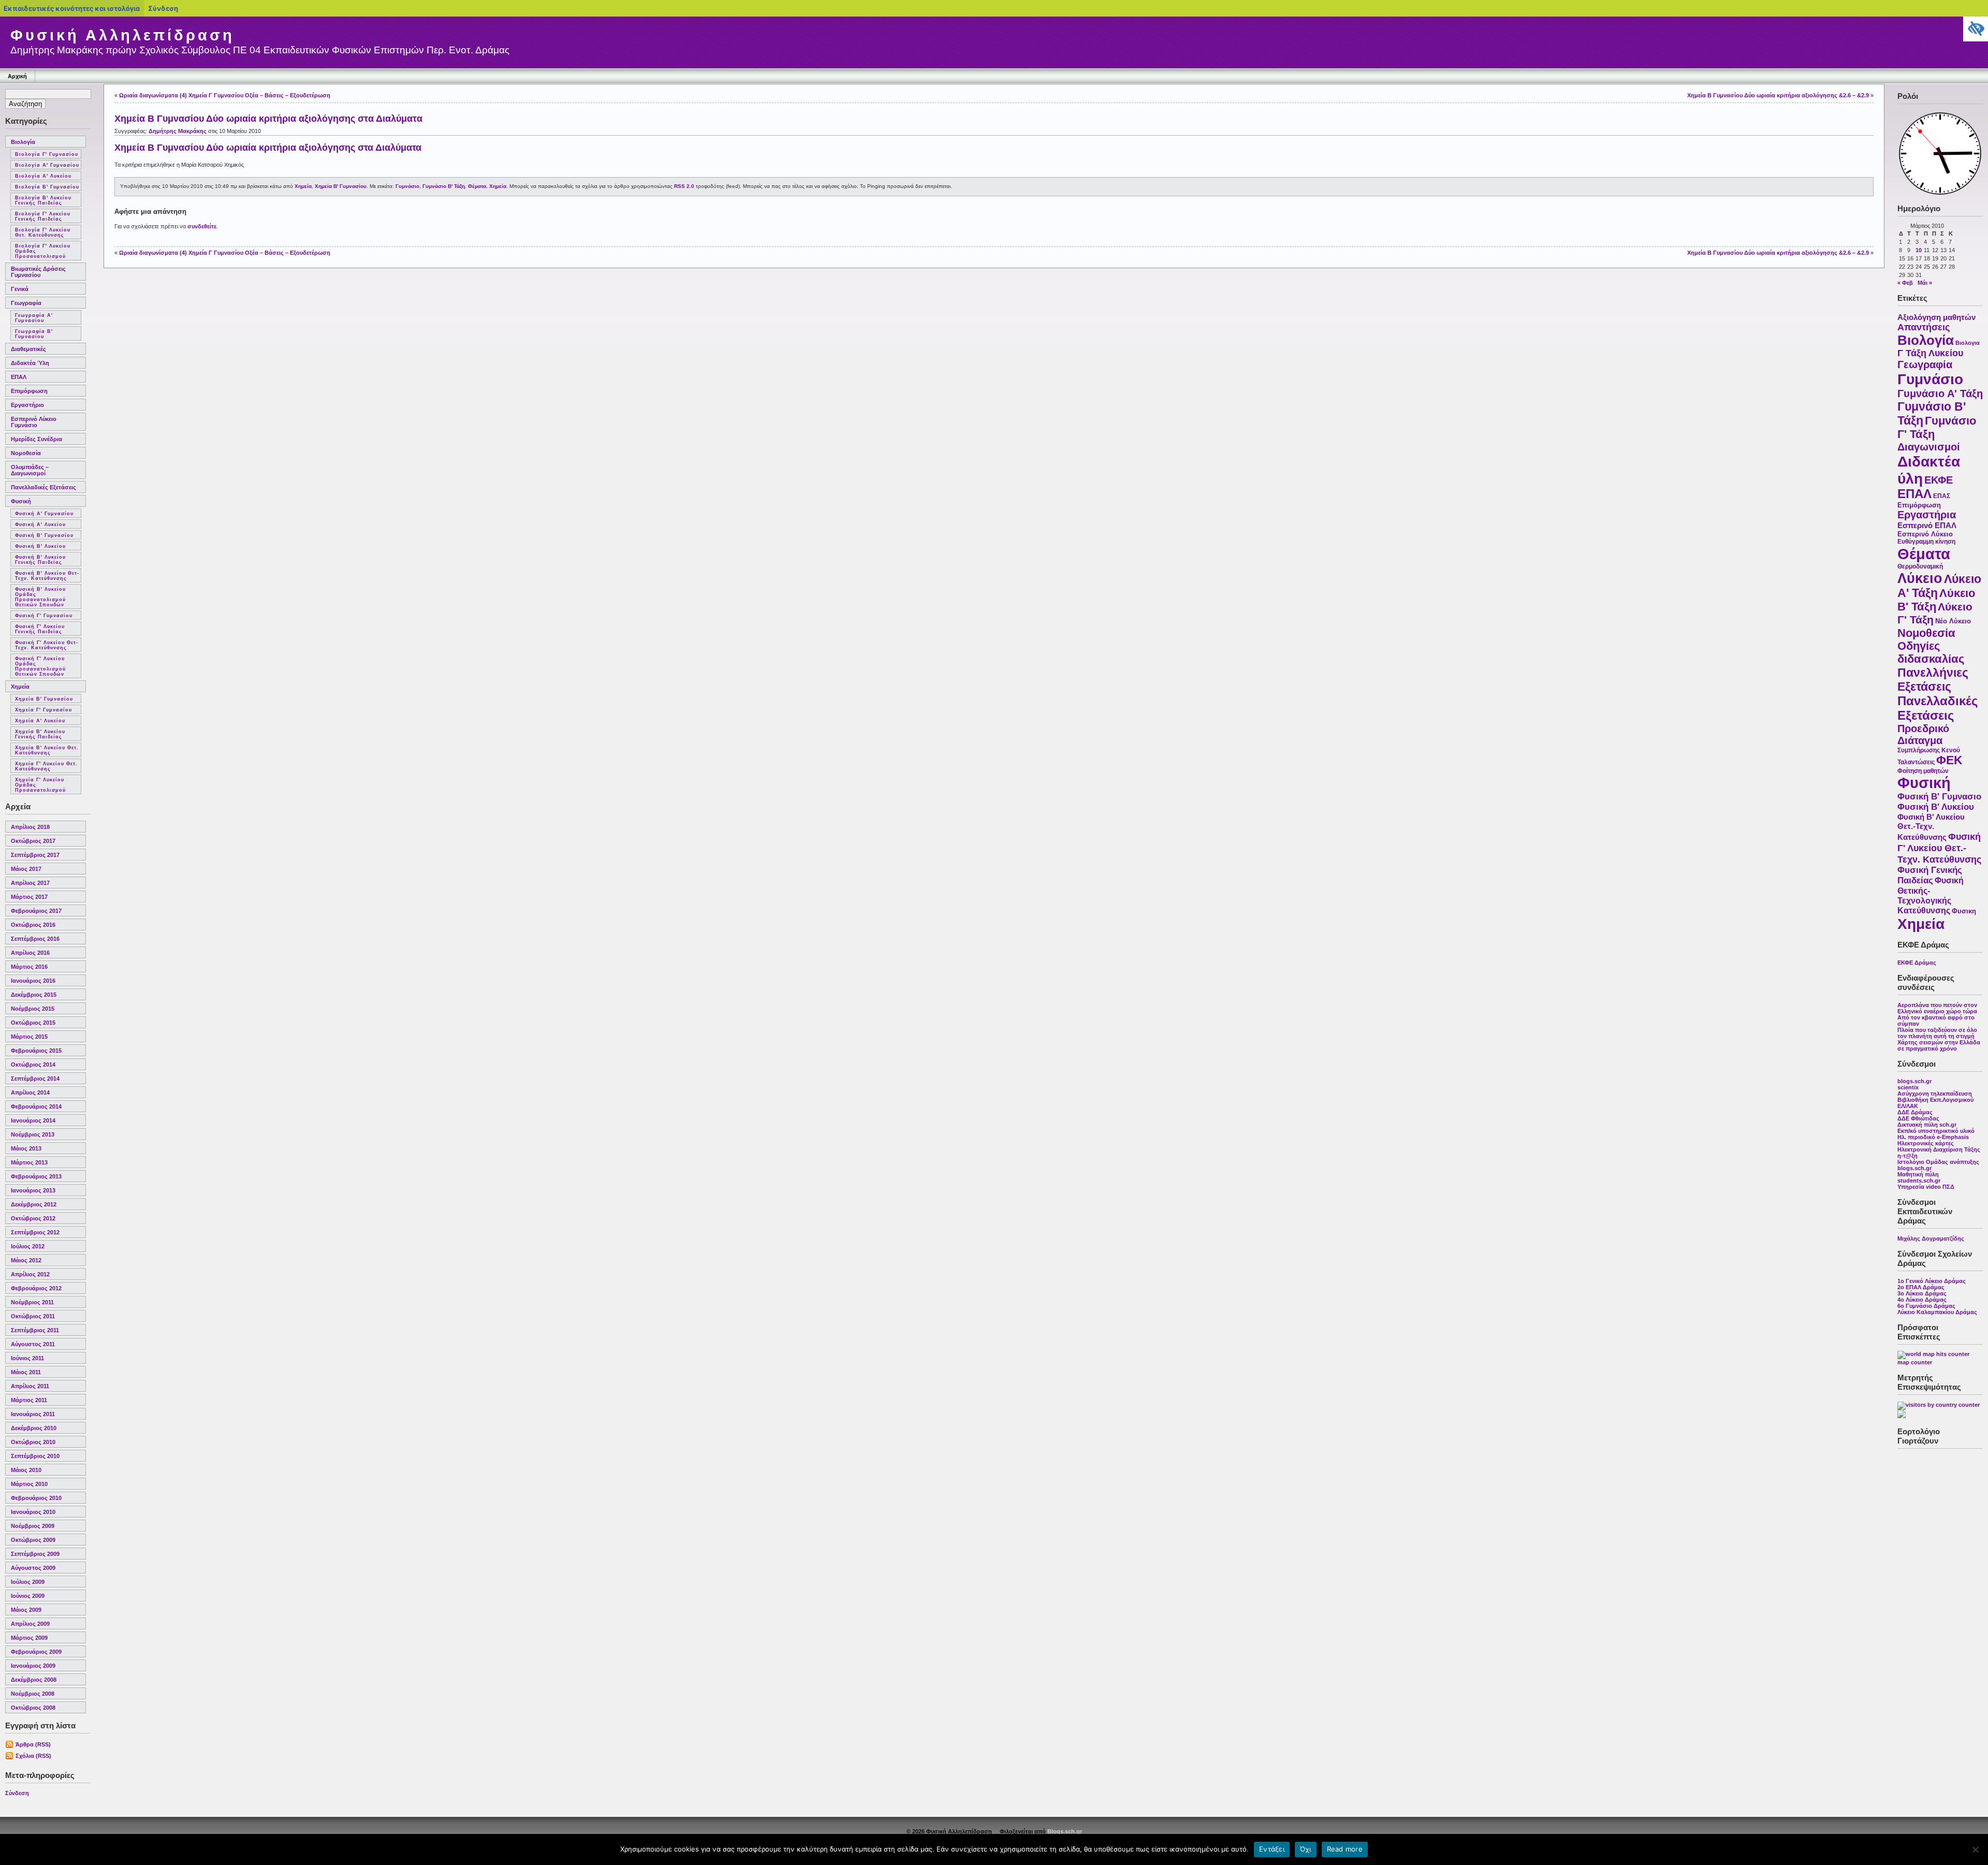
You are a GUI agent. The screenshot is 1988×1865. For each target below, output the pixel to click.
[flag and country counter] (1939, 1405)
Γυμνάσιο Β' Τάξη (444, 186)
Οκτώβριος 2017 (33, 841)
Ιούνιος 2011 (27, 1358)
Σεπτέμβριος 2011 (35, 1330)
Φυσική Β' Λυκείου (40, 546)
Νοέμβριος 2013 (33, 1134)
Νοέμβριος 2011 (32, 1302)
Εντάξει (1272, 1849)
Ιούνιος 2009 (28, 1596)
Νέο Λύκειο (1953, 621)
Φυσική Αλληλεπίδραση (122, 35)
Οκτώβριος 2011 (33, 1316)
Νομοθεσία (26, 453)
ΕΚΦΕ (1939, 480)
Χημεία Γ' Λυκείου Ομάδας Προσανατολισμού (40, 785)
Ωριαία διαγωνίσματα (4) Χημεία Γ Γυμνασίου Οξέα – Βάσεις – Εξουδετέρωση (225, 95)
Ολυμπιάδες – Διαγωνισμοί (30, 470)
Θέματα (1924, 554)
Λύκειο (1920, 578)
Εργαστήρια (1927, 515)
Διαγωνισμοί (1929, 447)
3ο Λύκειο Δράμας (1922, 1293)
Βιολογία (23, 142)
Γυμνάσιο (1930, 379)
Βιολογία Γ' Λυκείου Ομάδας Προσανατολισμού (43, 251)
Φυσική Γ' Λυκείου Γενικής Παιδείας (40, 629)
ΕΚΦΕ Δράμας (1917, 963)
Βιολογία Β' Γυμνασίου (47, 187)
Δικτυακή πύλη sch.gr (1927, 1125)
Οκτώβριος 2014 (33, 1065)
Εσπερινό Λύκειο (1925, 534)
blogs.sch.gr (1914, 1081)
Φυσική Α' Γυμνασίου (44, 514)
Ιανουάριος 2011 (33, 1414)
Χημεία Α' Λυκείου (40, 721)
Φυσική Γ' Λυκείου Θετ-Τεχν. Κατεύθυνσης (47, 645)
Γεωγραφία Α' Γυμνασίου (34, 318)
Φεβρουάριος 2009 (36, 1652)
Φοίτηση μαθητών (1923, 771)
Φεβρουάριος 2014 (36, 1106)
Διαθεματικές (28, 349)
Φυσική (21, 501)
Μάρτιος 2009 (29, 1638)
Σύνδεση (17, 1793)
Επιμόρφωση (29, 391)
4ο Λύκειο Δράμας (1922, 1300)
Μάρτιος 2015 (29, 1037)
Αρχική (17, 76)
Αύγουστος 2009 (33, 1568)
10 (1919, 250)
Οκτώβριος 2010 (33, 1442)
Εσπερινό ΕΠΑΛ (1927, 525)
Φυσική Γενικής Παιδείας (1930, 875)
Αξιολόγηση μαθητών (1936, 317)
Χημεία (20, 687)
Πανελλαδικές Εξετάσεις (43, 487)
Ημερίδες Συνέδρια (36, 439)
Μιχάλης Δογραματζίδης (1931, 1239)
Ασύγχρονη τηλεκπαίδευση (1935, 1094)
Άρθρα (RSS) (33, 1744)
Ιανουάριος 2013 (33, 1190)
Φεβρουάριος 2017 (36, 911)
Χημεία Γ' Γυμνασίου (43, 710)
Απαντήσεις (1924, 327)
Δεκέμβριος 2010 (34, 1428)
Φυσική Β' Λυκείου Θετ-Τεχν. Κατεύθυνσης (47, 576)
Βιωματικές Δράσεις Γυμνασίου (38, 272)
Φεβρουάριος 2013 (36, 1176)
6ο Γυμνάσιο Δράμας (1926, 1306)
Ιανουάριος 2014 (33, 1120)
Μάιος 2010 (26, 1470)
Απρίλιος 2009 (30, 1624)
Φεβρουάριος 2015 (36, 1051)
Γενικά (20, 289)
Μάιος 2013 (26, 1148)
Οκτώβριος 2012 (33, 1218)
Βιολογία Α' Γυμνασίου (47, 165)
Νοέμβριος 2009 (33, 1526)
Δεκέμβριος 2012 (34, 1204)
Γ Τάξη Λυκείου (1930, 353)
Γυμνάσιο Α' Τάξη (1940, 394)
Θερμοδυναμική (1920, 566)
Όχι (1306, 1849)
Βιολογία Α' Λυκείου (43, 176)
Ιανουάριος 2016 (33, 981)
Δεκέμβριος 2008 (34, 1680)
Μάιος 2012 (26, 1260)
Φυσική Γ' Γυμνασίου (44, 616)
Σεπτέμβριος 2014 (35, 1079)
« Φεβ (1905, 283)
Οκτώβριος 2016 (33, 925)
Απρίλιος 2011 (30, 1386)
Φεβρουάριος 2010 (36, 1498)
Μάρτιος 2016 (29, 967)
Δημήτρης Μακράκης (178, 131)
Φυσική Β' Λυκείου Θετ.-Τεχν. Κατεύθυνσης (1931, 827)
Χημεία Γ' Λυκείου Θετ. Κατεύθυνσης (46, 766)
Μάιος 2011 (26, 1372)
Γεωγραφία (26, 303)
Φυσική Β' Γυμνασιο (1939, 797)
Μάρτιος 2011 (29, 1400)
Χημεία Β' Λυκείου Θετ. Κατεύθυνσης (47, 750)
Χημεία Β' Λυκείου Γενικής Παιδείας (40, 734)
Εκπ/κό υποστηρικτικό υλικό (1936, 1131)
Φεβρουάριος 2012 (36, 1288)
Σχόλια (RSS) (33, 1756)
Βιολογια (1968, 343)
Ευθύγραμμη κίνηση (1926, 542)
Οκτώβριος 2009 (33, 1540)
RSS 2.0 (684, 186)
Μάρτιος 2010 (29, 1484)
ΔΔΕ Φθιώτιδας (1918, 1118)
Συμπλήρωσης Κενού (1929, 750)
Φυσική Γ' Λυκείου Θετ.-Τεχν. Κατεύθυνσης (1939, 848)
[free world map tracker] (1933, 1354)
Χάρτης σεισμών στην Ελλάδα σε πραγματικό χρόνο (1939, 1045)
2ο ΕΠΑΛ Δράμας (1921, 1287)
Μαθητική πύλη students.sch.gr (1919, 1177)
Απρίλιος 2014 (30, 1092)
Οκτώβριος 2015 (33, 1023)
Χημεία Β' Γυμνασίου (44, 699)
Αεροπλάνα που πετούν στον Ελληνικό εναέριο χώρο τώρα (1937, 1008)
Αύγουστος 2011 (33, 1344)
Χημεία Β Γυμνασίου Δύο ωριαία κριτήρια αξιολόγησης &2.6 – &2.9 (1778, 95)
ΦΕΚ (1949, 760)
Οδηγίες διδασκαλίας (1931, 653)
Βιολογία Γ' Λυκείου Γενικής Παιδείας (43, 216)
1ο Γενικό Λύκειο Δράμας (1932, 1281)
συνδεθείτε (202, 226)
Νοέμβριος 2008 (33, 1694)
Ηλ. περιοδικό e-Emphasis (1933, 1137)
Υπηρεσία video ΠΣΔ (1926, 1187)
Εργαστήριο (27, 405)
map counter (1915, 1362)
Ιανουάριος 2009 (33, 1666)
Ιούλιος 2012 (28, 1246)
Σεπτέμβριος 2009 (35, 1554)
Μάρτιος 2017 (29, 897)
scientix (1908, 1087)
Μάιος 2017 (26, 869)
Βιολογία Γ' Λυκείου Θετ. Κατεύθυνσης (43, 232)
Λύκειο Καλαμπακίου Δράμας (1937, 1312)
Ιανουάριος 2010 (33, 1512)
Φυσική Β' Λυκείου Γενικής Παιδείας (40, 560)
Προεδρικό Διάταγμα (1923, 734)
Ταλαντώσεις (1916, 762)
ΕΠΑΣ (1942, 496)
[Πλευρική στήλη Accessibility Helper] (1976, 29)
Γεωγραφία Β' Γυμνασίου (34, 334)
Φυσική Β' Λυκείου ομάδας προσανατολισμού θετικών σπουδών (40, 597)
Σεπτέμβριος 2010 (35, 1456)
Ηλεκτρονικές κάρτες (1926, 1143)
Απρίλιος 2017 (30, 883)
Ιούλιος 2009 (28, 1582)
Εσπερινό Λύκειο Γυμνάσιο (34, 422)
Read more (1345, 1849)
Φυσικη (1964, 911)
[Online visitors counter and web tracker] (1902, 1416)
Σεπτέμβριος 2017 (35, 855)
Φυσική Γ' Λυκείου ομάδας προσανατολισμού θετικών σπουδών (40, 666)
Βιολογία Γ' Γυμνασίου (47, 154)
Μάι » (1925, 283)
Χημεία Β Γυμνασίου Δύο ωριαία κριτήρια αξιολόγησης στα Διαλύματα (268, 119)
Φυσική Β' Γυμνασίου (44, 535)
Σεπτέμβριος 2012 (35, 1232)
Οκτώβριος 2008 (33, 1708)
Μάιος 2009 (26, 1610)
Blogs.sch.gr (1065, 1831)
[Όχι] (1975, 1849)
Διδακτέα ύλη (30, 363)
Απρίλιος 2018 (30, 827)
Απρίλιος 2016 (30, 953)
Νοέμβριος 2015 (33, 1009)
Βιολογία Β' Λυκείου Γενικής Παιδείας (43, 200)
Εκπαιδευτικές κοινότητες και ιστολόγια (72, 8)
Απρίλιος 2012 (30, 1274)
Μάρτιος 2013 (29, 1162)
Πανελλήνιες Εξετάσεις (1933, 680)
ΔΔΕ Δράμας (1915, 1112)
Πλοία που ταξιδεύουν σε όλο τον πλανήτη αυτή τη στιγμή (1937, 1033)
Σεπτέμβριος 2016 (35, 939)
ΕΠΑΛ (19, 377)
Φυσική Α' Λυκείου (40, 524)
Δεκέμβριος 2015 (34, 995)
